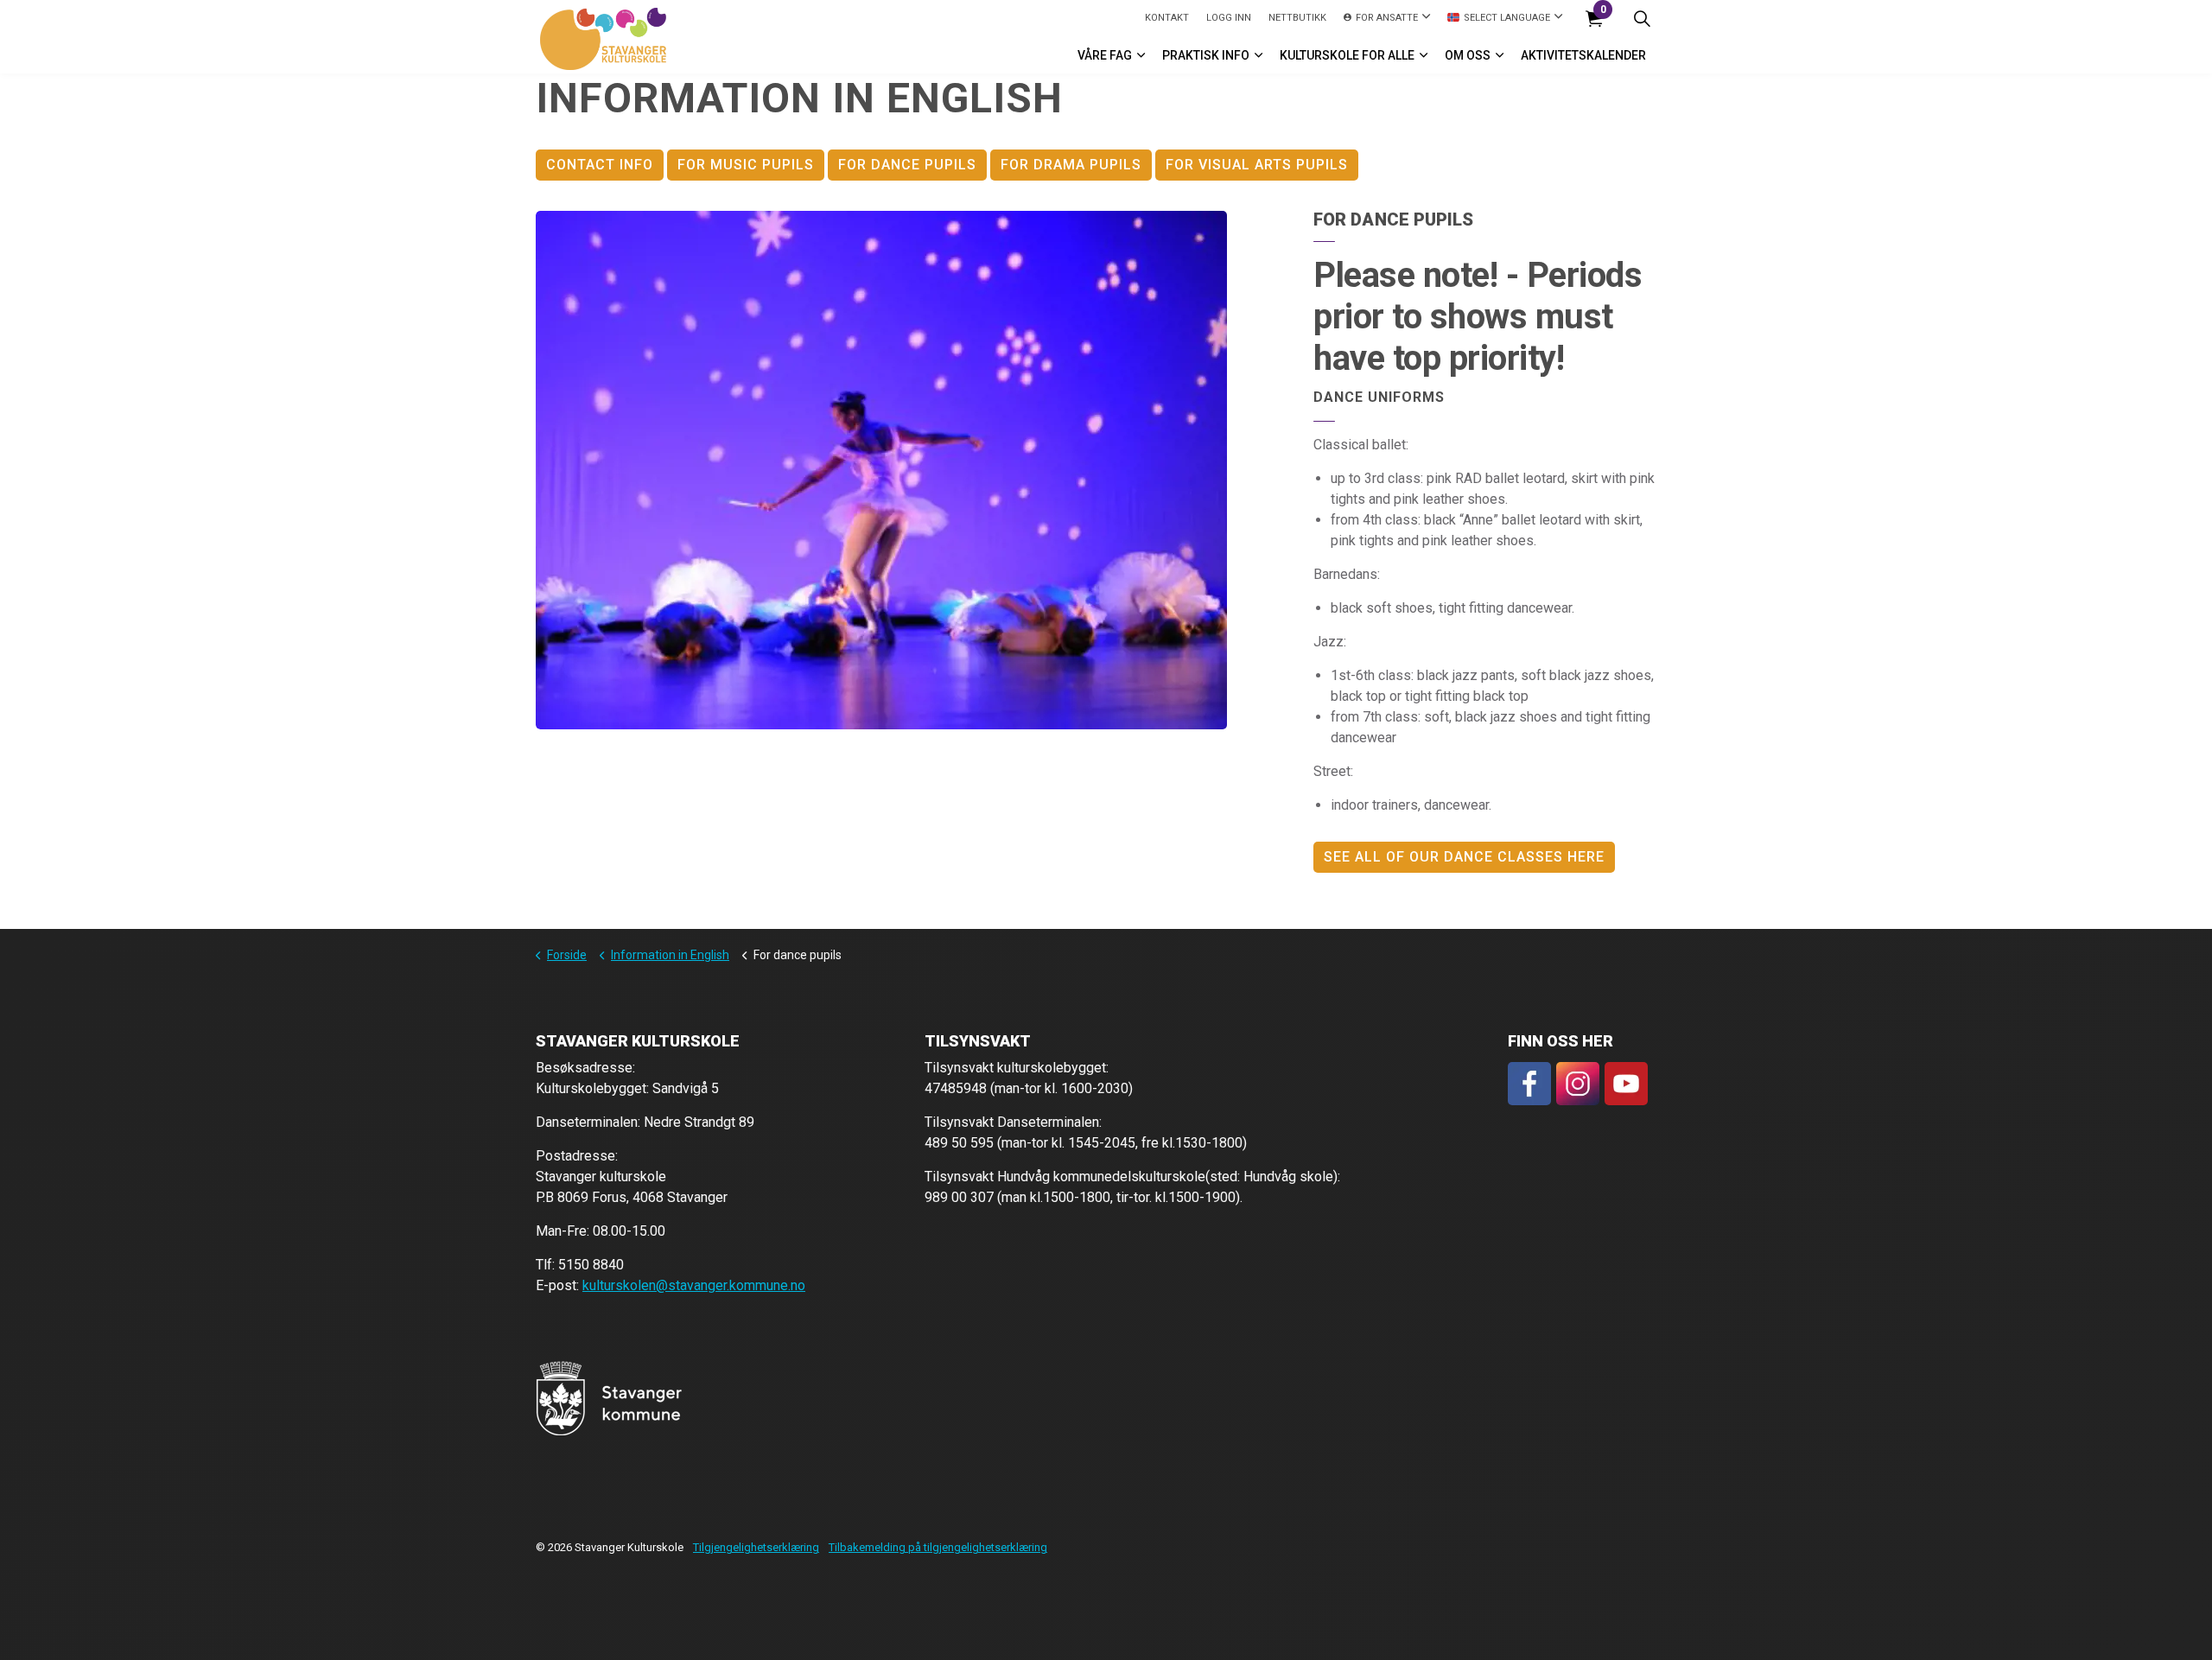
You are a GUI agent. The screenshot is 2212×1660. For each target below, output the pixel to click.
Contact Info (600, 165)
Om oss (1468, 55)
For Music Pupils (746, 165)
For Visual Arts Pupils (1257, 165)
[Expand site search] (1642, 19)
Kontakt (1167, 18)
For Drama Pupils (1071, 165)
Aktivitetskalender (1583, 55)
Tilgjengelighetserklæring (756, 1547)
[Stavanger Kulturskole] (603, 39)
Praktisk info (1206, 55)
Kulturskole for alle (1347, 55)
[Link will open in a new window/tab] (1529, 1084)
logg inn (1229, 18)
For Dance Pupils (907, 165)
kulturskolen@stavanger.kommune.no (694, 1285)
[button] (881, 470)
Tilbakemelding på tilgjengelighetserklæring (938, 1547)
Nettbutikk (1297, 18)
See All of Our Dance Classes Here (1464, 857)
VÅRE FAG (1105, 55)
